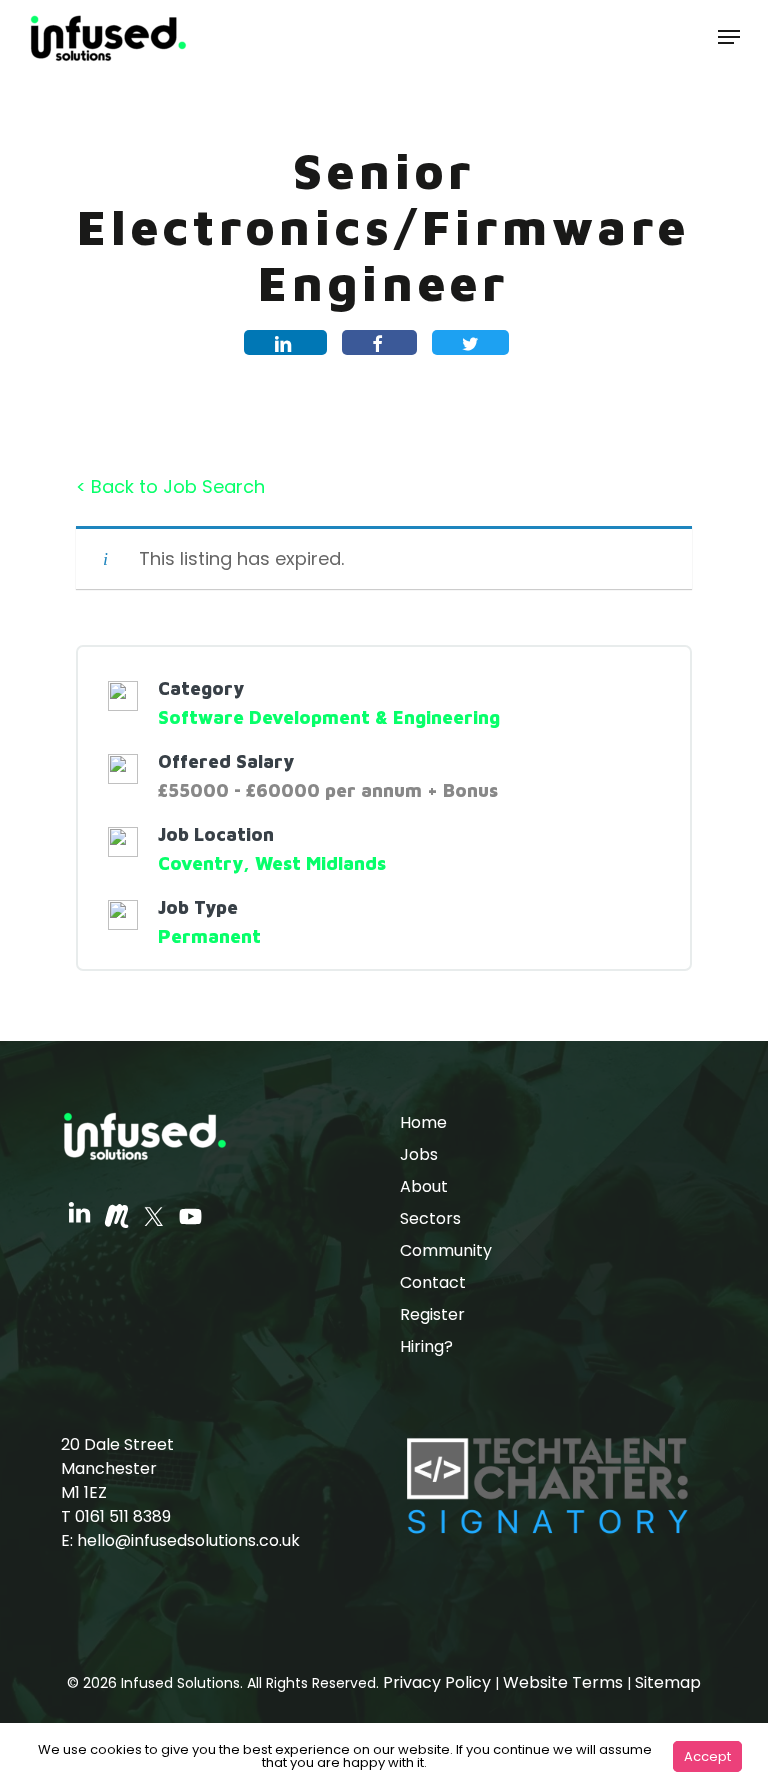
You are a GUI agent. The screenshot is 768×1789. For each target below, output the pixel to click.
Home (423, 1122)
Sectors (430, 1218)
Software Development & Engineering (329, 717)
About (424, 1186)
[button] (729, 37)
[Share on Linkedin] (285, 342)
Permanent (209, 936)
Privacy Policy (437, 1682)
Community (446, 1250)
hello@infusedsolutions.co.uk (188, 1540)
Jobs (419, 1154)
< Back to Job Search (170, 486)
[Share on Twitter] (470, 342)
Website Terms (563, 1682)
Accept (707, 1756)
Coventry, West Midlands (272, 863)
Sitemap (668, 1682)
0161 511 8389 (123, 1516)
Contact (433, 1282)
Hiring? (426, 1346)
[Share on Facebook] (379, 342)
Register (432, 1314)
